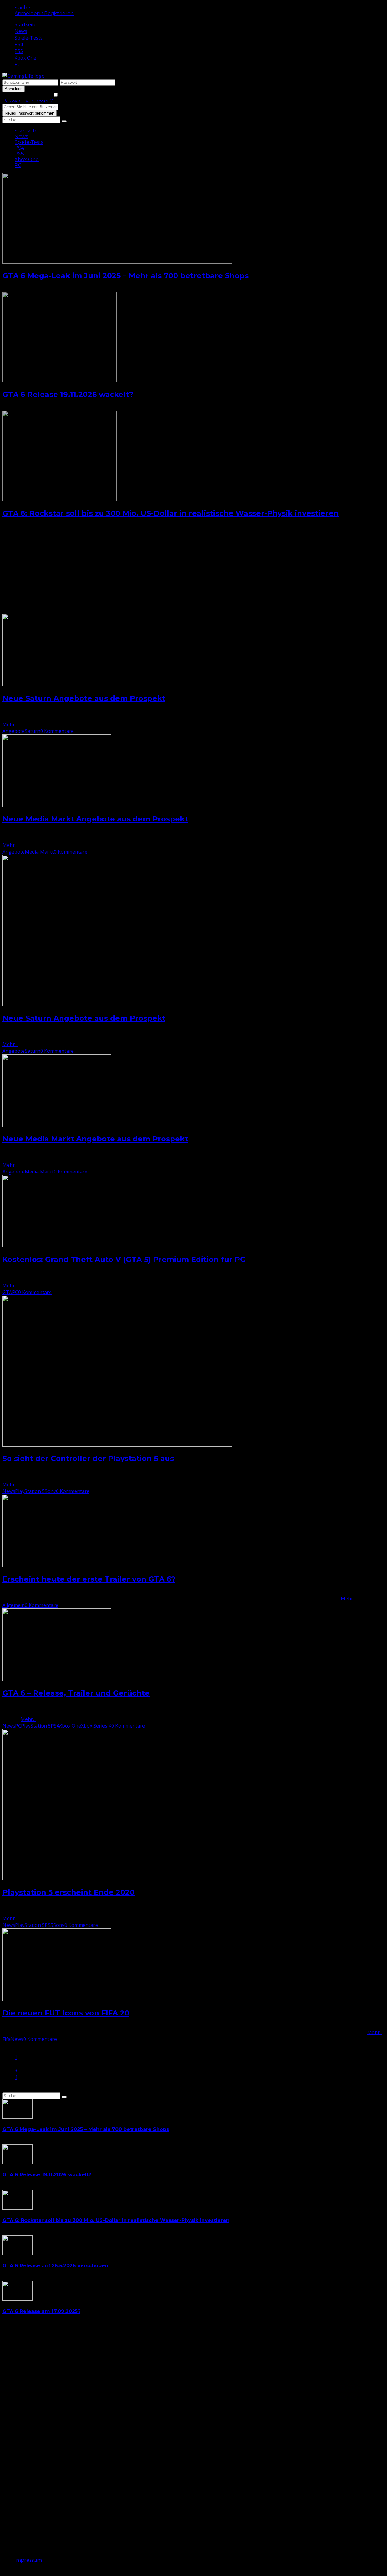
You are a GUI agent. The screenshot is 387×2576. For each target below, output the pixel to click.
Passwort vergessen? (28, 101)
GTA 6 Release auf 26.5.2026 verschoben (55, 2266)
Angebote (14, 731)
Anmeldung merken (28, 95)
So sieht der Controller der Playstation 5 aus (88, 1458)
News (21, 31)
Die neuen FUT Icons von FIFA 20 (66, 2013)
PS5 (19, 51)
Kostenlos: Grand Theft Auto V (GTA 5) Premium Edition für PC (124, 1259)
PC (18, 64)
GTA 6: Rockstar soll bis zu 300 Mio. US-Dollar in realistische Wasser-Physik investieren (171, 513)
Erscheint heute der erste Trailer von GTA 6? (89, 1579)
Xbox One (25, 58)
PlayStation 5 (30, 1491)
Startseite (26, 24)
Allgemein (14, 1605)
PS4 (19, 44)
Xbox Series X (96, 1726)
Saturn (33, 731)
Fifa (7, 2039)
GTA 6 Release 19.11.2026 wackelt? (68, 394)
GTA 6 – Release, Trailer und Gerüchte (76, 1693)
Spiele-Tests (29, 38)
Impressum (28, 2560)
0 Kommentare (57, 731)
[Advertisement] (184, 571)
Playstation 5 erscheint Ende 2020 (68, 1892)
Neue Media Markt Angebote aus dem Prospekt (95, 819)
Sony (50, 1491)
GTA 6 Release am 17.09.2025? (41, 2311)
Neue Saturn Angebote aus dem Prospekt (84, 698)
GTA (7, 1292)
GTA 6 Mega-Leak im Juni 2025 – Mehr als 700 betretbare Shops (125, 276)
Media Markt (39, 852)
